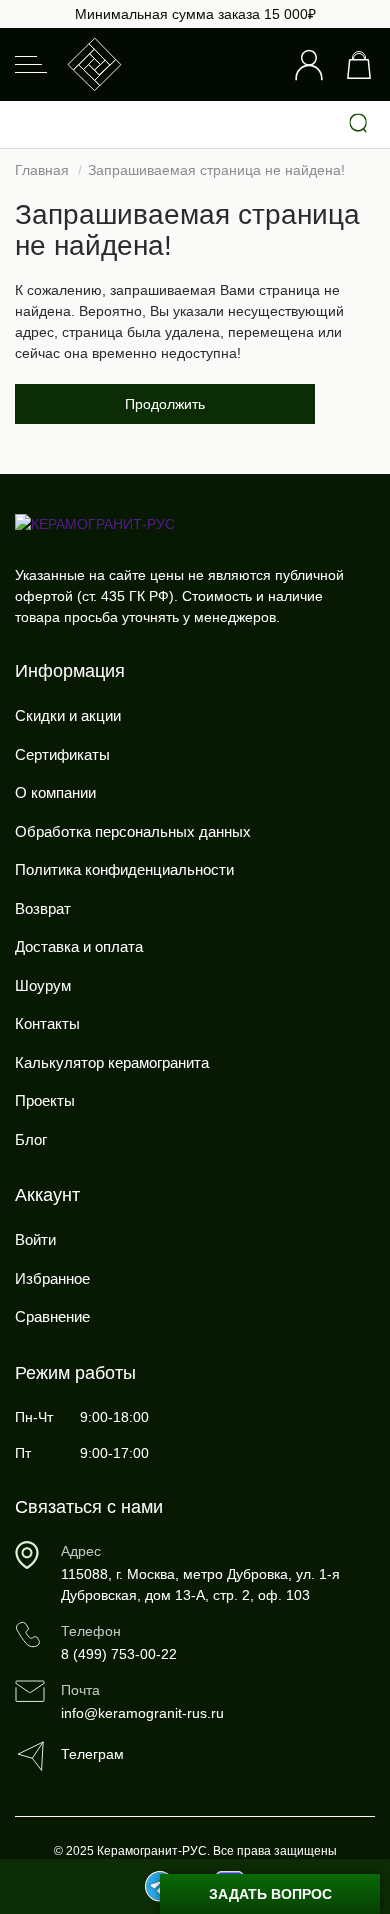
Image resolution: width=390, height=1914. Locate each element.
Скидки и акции (68, 715)
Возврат (43, 908)
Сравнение (52, 1316)
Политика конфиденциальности (124, 869)
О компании (55, 792)
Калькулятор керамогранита (112, 1062)
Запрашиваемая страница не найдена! (216, 170)
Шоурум (43, 985)
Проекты (45, 1100)
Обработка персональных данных (133, 831)
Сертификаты (62, 754)
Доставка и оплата (79, 946)
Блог (31, 1139)
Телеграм (92, 1754)
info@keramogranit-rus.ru (142, 1713)
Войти (35, 1239)
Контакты (47, 1023)
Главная (42, 170)
